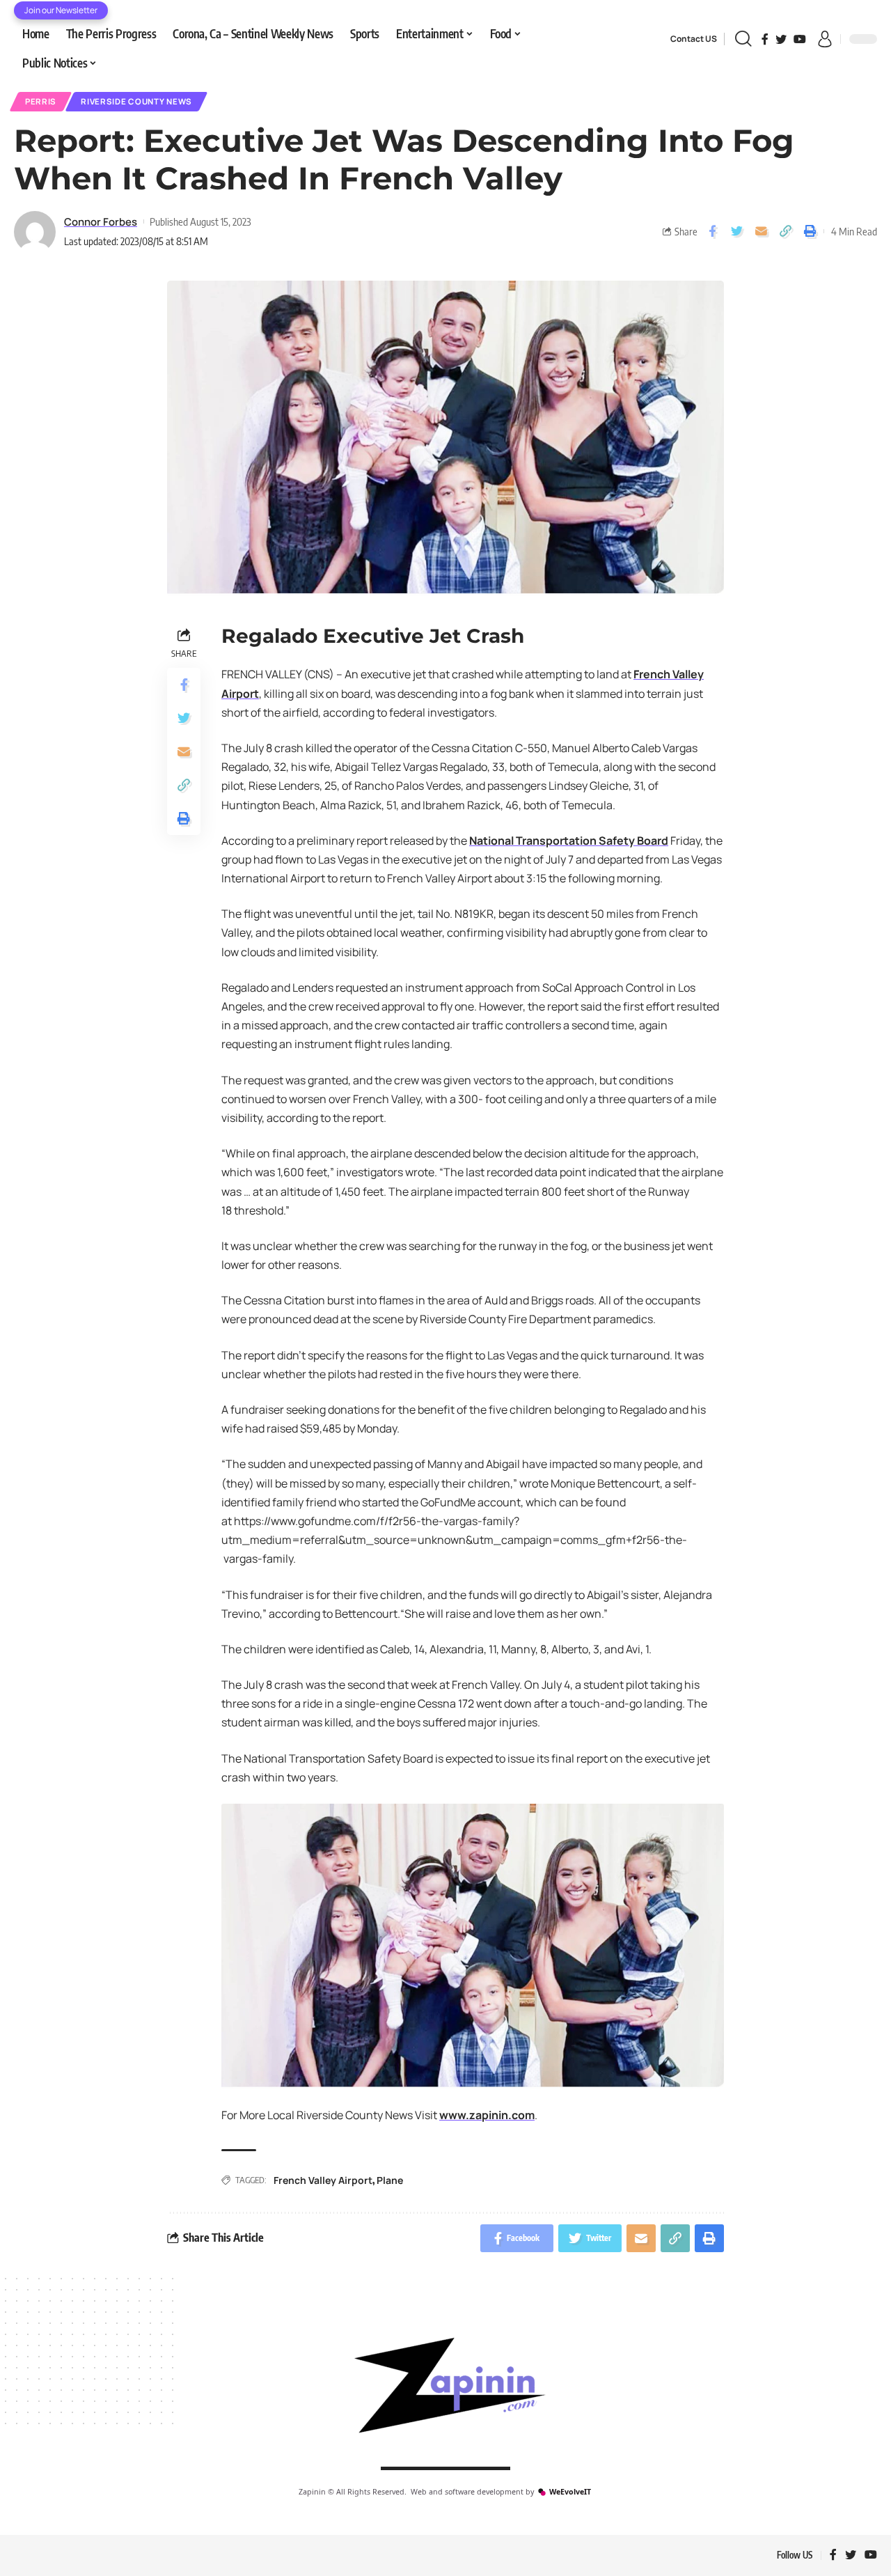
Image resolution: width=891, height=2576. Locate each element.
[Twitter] (781, 39)
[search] (743, 39)
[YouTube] (800, 39)
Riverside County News (136, 101)
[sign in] (825, 39)
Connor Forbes (101, 221)
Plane (390, 2180)
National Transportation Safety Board (569, 841)
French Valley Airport (323, 2180)
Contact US (694, 39)
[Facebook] (765, 39)
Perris (41, 101)
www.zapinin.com (487, 2115)
